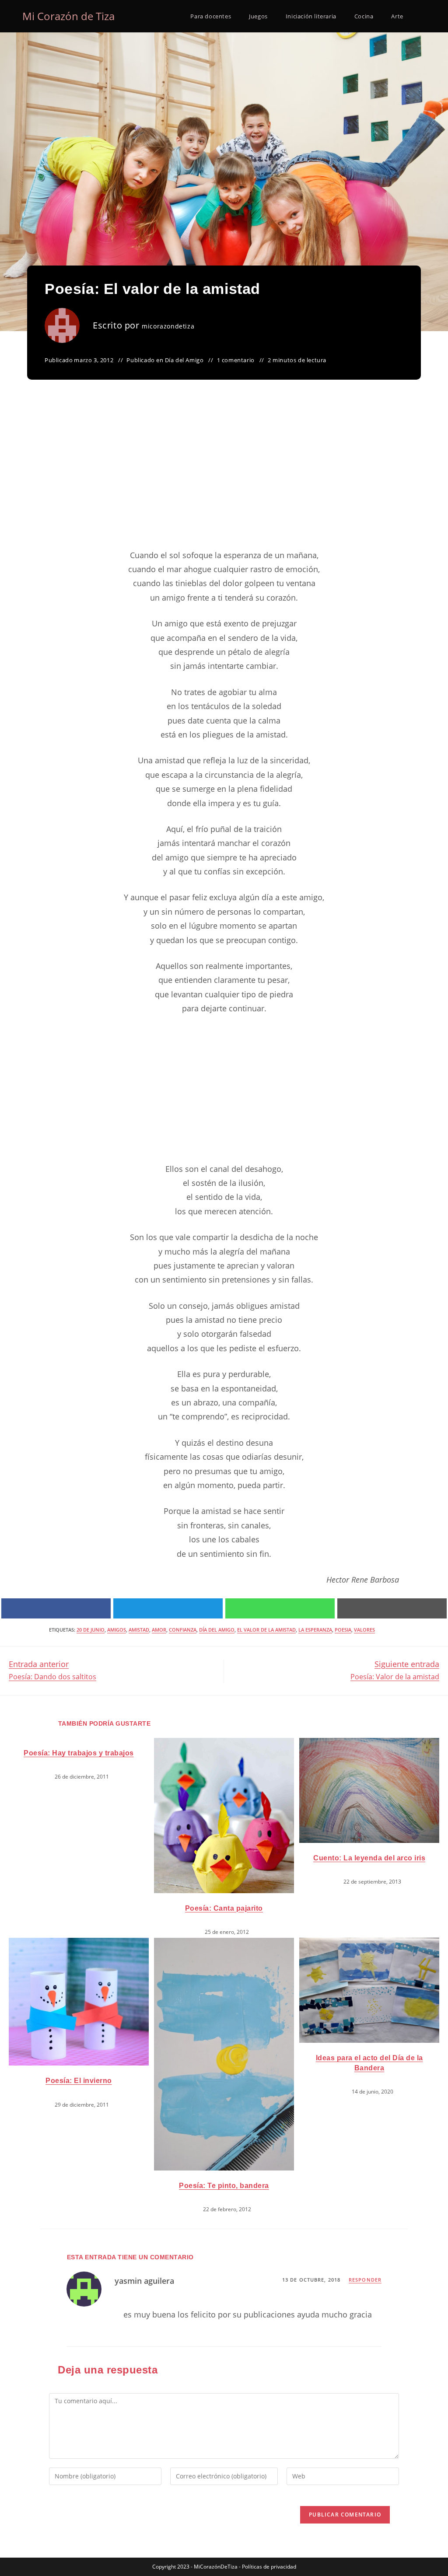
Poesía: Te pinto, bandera (224, 2186)
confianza (183, 1630)
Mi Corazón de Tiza (68, 16)
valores (364, 1630)
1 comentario (236, 360)
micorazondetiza (168, 326)
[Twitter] (168, 1608)
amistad (139, 1630)
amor (159, 1630)
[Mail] (392, 1608)
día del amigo (217, 1630)
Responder (365, 2280)
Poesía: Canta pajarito (224, 1908)
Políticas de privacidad (269, 2567)
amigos (117, 1630)
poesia (343, 1630)
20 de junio (91, 1630)
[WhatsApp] (280, 1608)
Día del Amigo (184, 360)
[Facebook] (56, 1608)
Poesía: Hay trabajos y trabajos (79, 1753)
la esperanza (315, 1630)
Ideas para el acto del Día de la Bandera (369, 2063)
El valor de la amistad (266, 1630)
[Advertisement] (224, 475)
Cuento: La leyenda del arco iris (369, 1858)
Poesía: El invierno (79, 2081)
